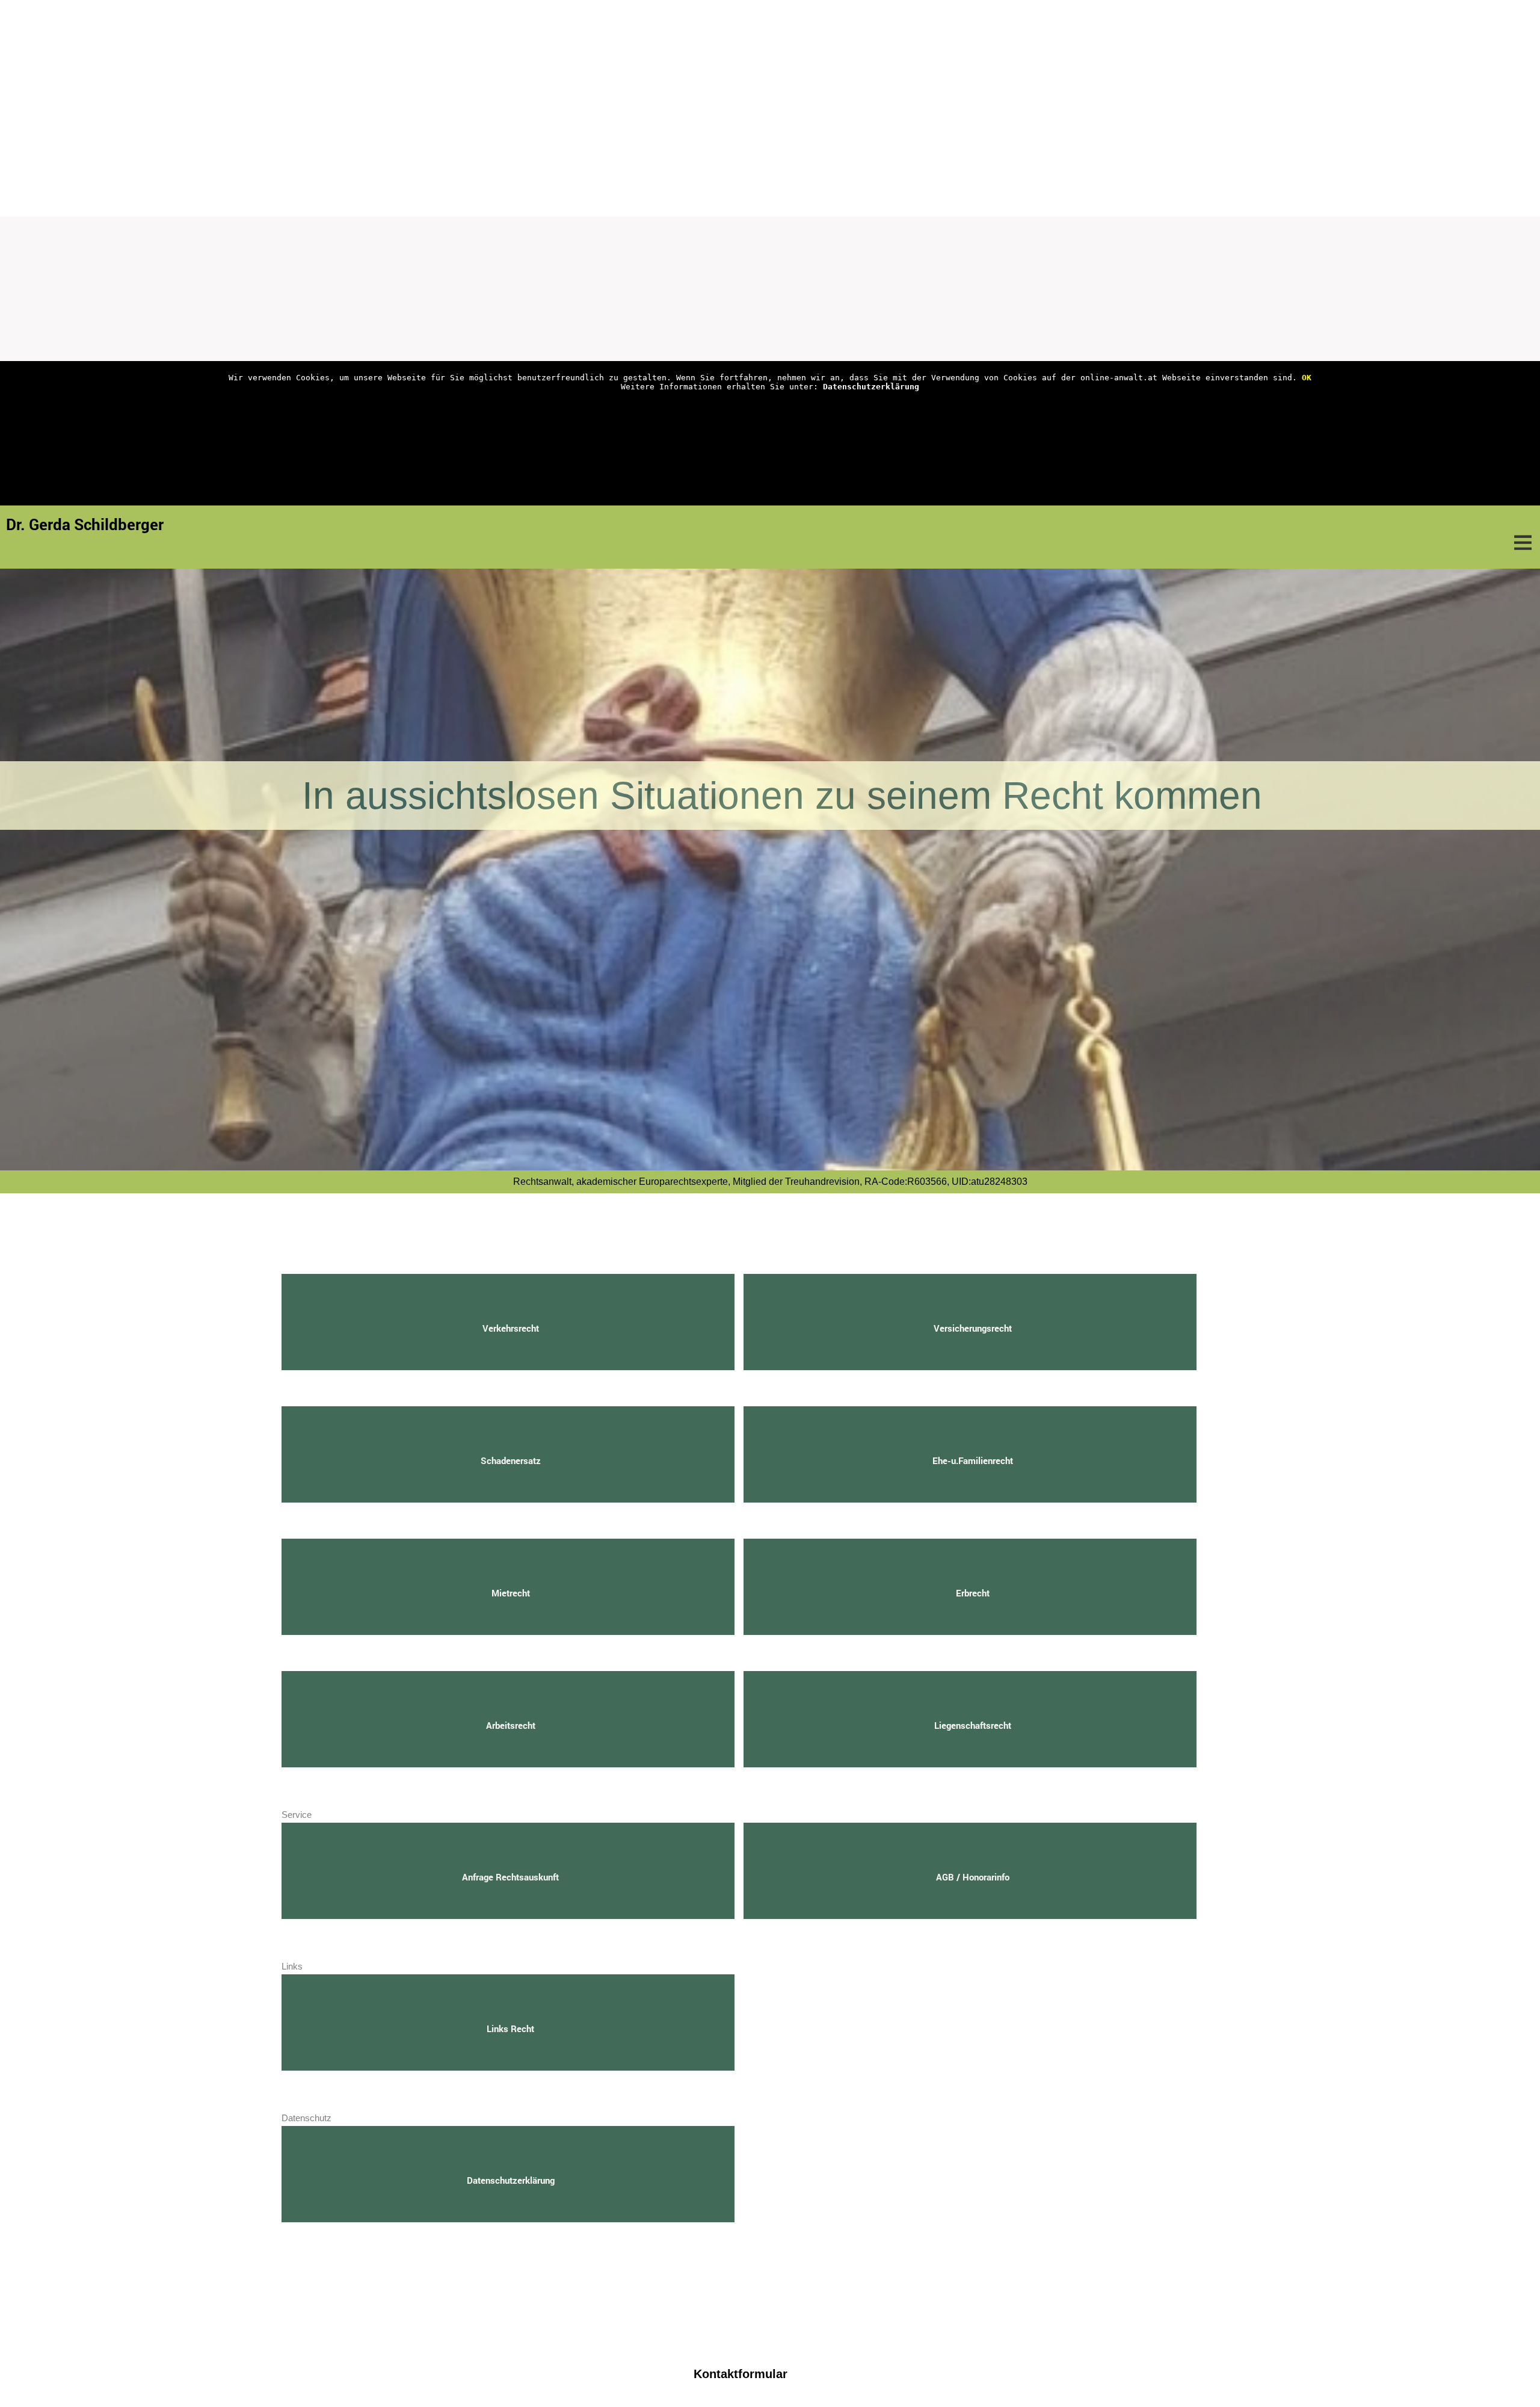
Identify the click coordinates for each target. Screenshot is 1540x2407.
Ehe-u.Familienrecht (973, 1460)
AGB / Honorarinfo (973, 1877)
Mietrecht (511, 1593)
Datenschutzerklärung (871, 387)
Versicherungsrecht (973, 1328)
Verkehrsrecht (511, 1328)
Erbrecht (973, 1593)
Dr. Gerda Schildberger (85, 524)
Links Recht (510, 2028)
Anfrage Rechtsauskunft (510, 1877)
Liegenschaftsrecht (973, 1725)
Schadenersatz (511, 1460)
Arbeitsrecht (511, 1725)
